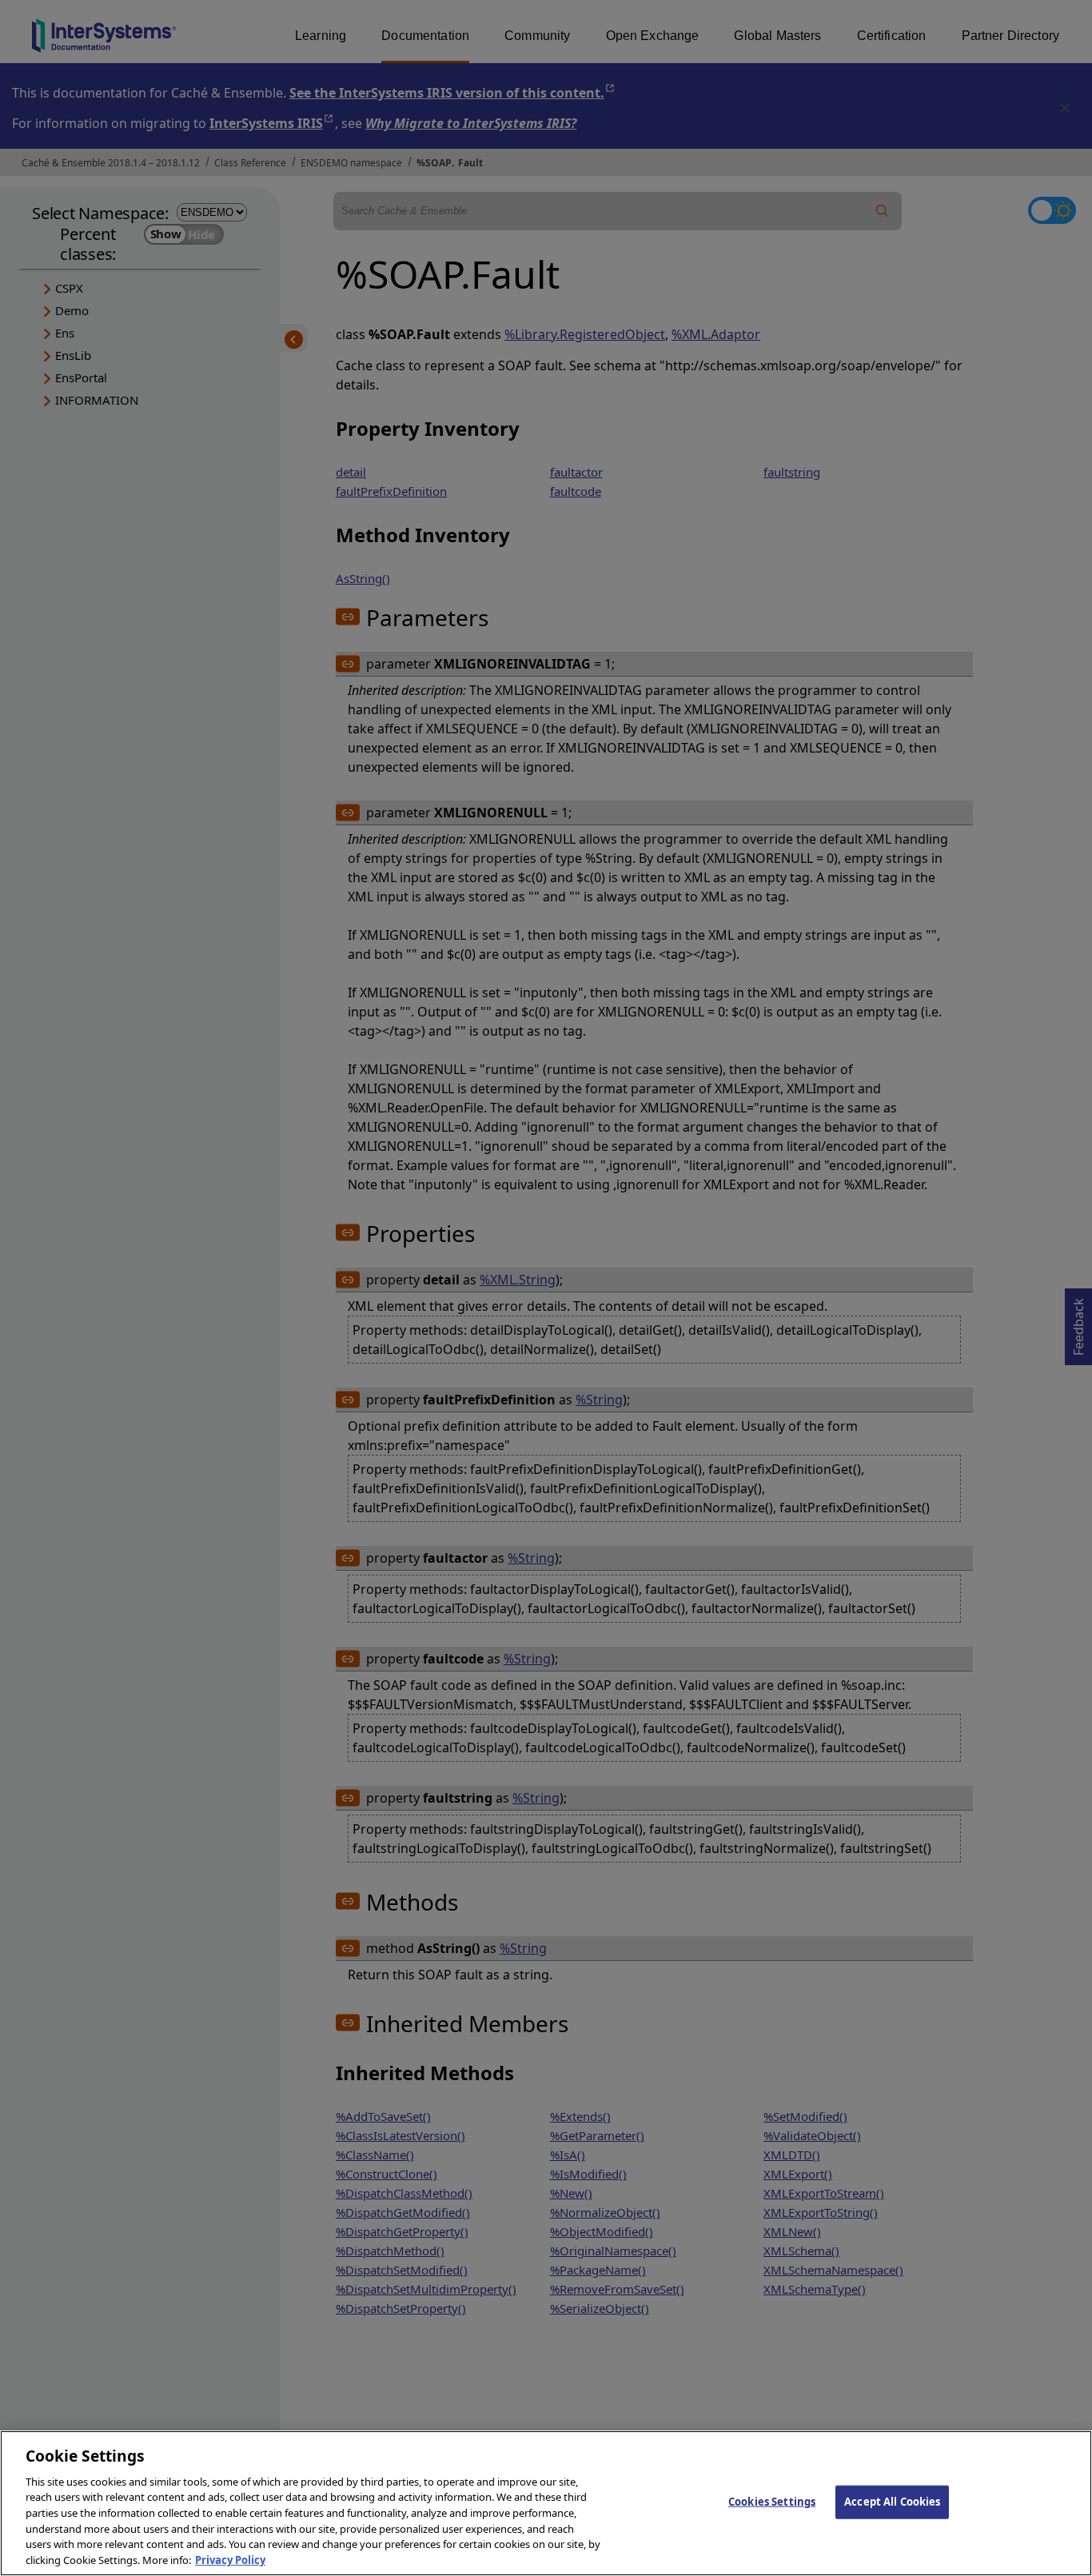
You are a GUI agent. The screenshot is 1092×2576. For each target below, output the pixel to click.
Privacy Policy (230, 2559)
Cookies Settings (772, 2502)
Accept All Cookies (892, 2502)
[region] (546, 2503)
